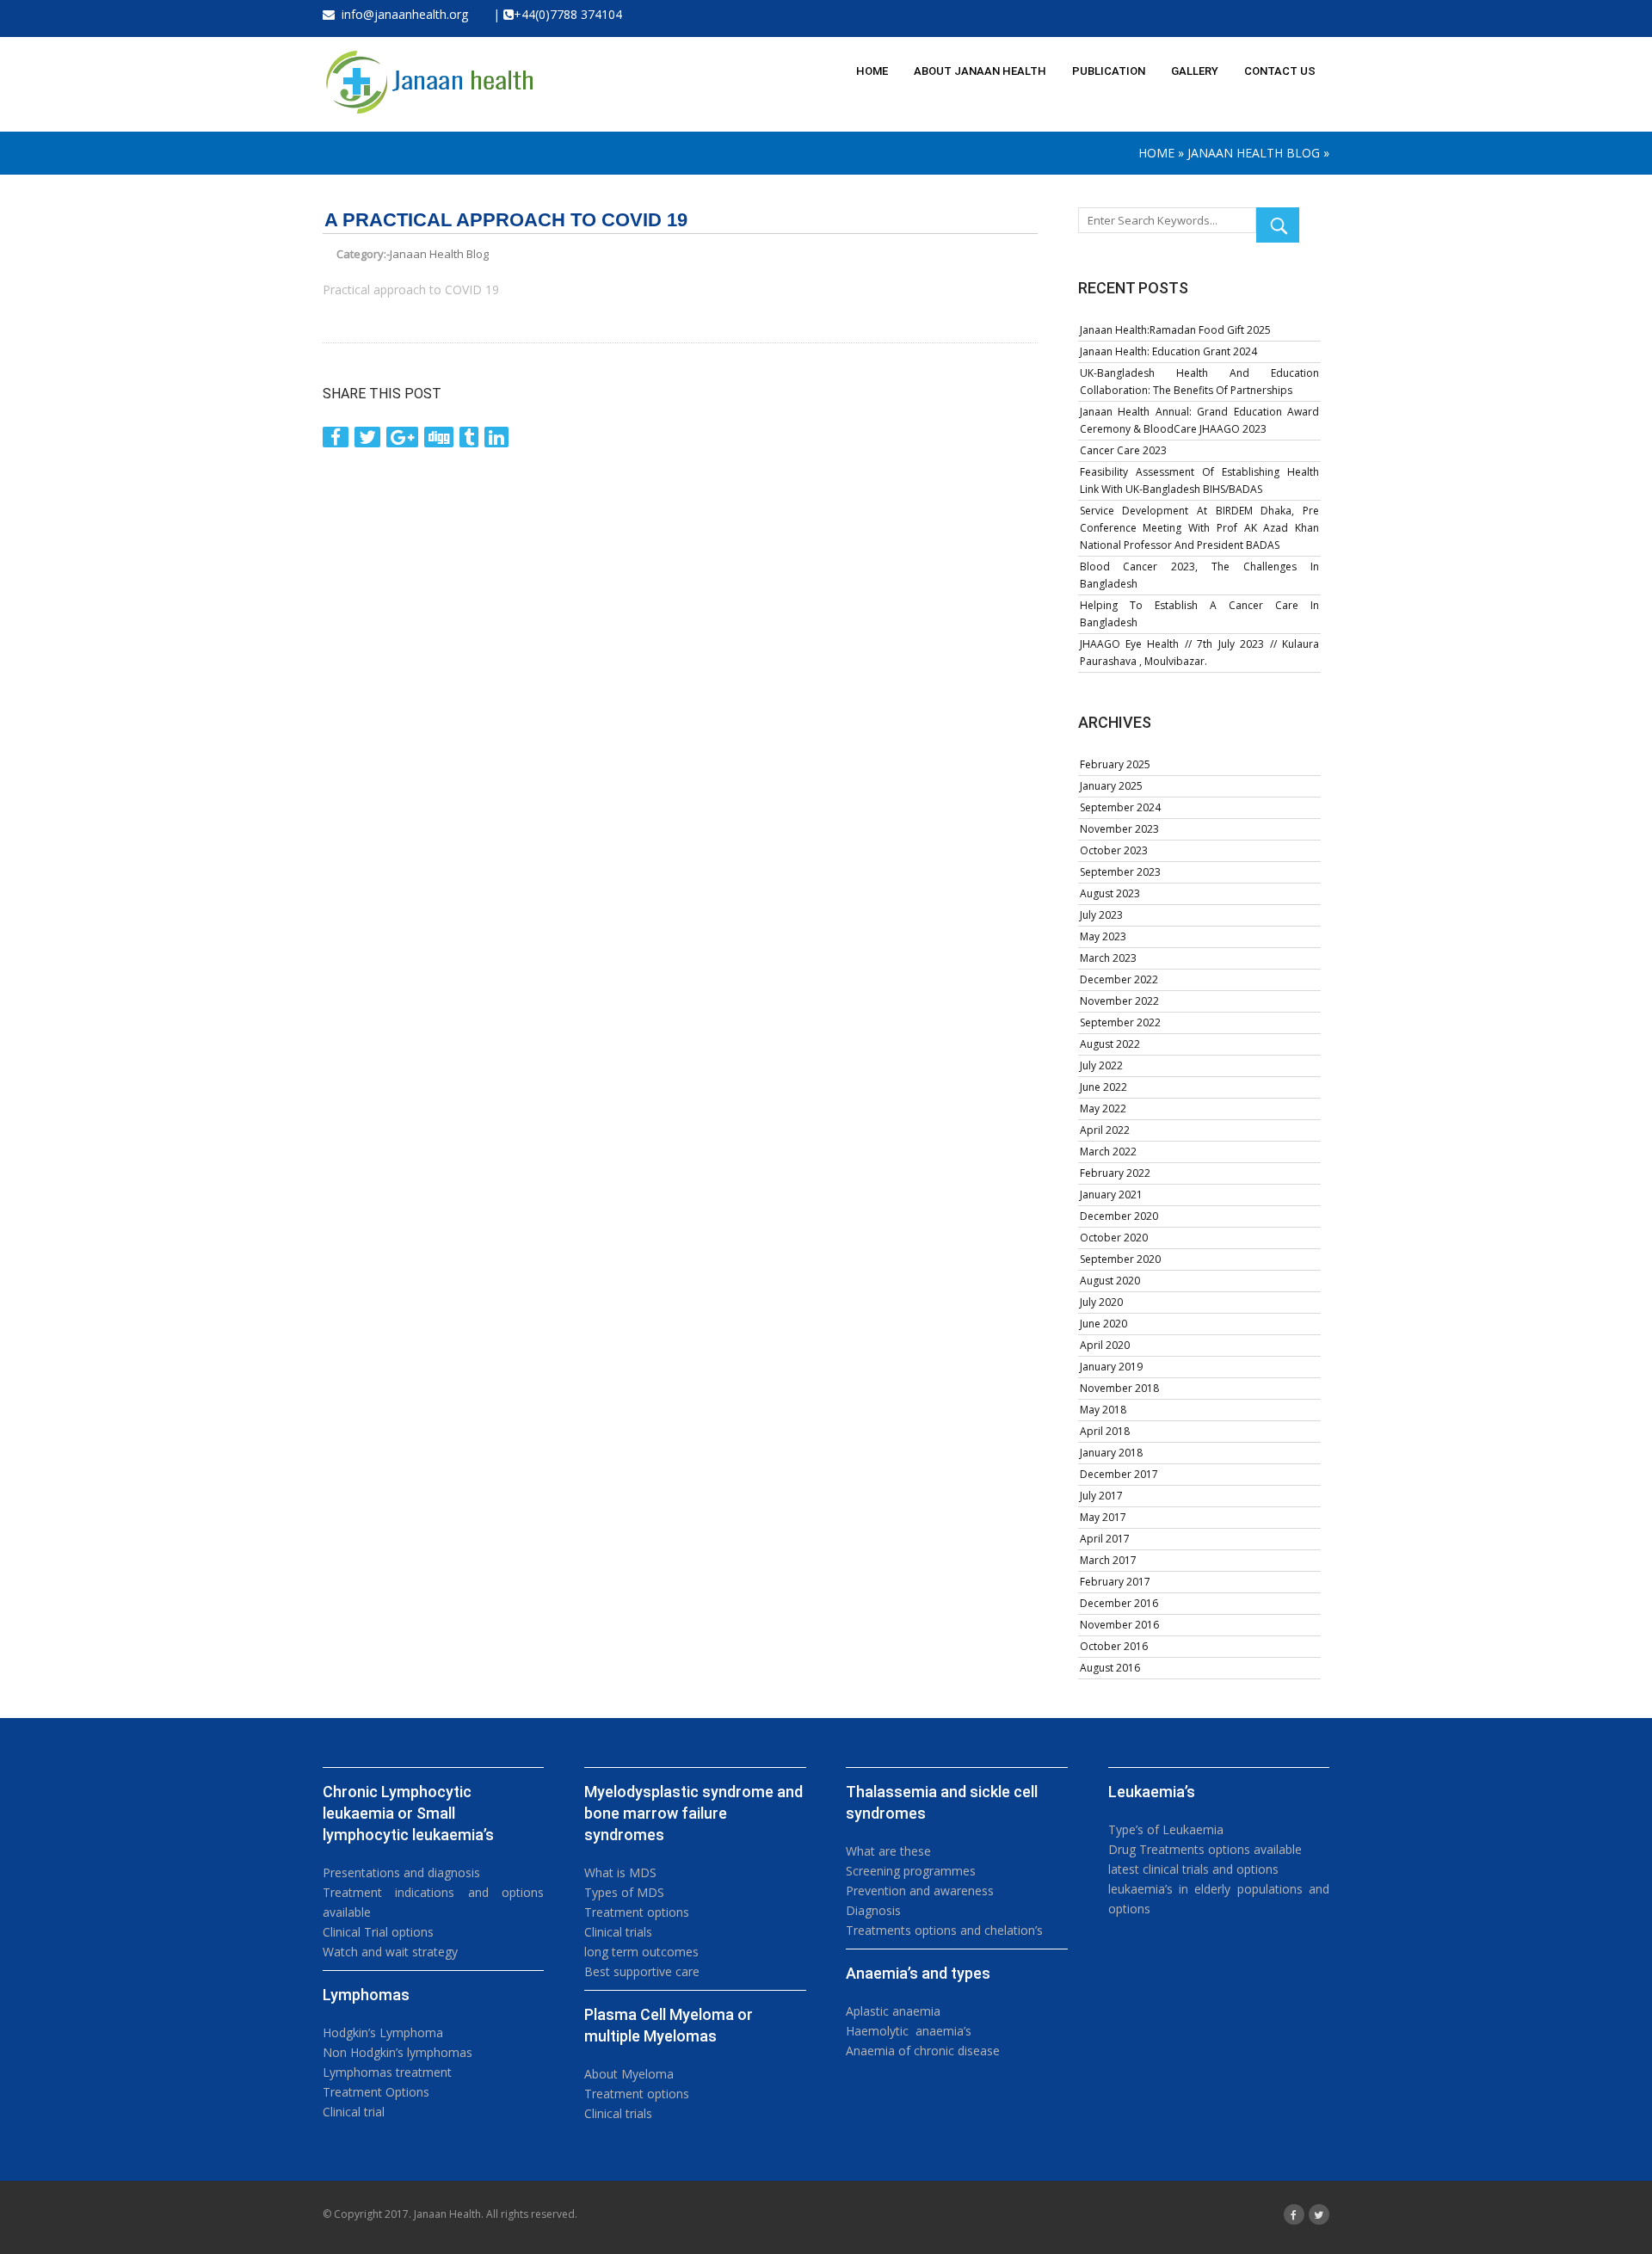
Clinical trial (354, 2112)
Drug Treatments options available (1205, 1849)
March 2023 (1108, 958)
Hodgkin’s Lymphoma (383, 2032)
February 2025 (1115, 764)
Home (1156, 153)
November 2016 (1119, 1625)
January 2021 (1111, 1195)
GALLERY (1195, 71)
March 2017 (1108, 1560)
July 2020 (1101, 1302)
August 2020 (1110, 1281)
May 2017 (1103, 1517)
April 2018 (1105, 1431)
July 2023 (1101, 915)
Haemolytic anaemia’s (909, 2031)
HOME (872, 71)
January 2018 (1111, 1453)
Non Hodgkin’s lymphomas (398, 2052)
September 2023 (1120, 872)
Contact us (1280, 71)
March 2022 (1108, 1152)
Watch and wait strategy (390, 1952)
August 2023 (1110, 893)
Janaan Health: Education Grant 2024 (1168, 351)
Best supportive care (642, 1971)
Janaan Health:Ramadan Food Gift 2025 (1175, 330)
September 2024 (1120, 807)
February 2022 (1115, 1173)
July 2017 (1101, 1496)
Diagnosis (873, 1910)
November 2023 (1119, 829)
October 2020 (1114, 1238)
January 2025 (1111, 786)
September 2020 (1120, 1259)
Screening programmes (911, 1871)
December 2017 (1119, 1474)
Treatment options (637, 1912)
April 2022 (1105, 1130)
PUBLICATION (1109, 71)
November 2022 (1119, 1001)
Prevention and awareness (920, 1891)
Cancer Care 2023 (1123, 450)
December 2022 (1119, 979)
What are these (888, 1851)
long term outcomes (641, 1952)
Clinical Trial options (378, 1932)
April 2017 (1105, 1539)
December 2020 (1119, 1216)
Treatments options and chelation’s (944, 1930)
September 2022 (1120, 1022)
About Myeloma (629, 2074)
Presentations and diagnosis (401, 1872)
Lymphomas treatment (387, 2072)
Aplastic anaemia (893, 2011)
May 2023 (1103, 936)
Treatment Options (376, 2092)
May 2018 (1103, 1410)
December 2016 (1119, 1603)
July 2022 (1101, 1065)
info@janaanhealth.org (401, 14)
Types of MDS (624, 1892)
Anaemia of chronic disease (923, 2051)
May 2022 (1103, 1109)
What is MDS (620, 1872)
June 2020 (1103, 1324)
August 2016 (1110, 1668)
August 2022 (1110, 1044)
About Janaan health (980, 71)
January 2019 (1111, 1367)
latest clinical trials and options (1193, 1869)
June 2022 (1103, 1087)
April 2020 (1105, 1345)
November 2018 (1119, 1388)
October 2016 (1114, 1646)
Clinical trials (618, 1932)
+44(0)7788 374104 (568, 14)
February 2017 (1115, 1582)
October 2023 (1114, 850)
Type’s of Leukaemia (1166, 1829)
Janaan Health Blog (1254, 153)
